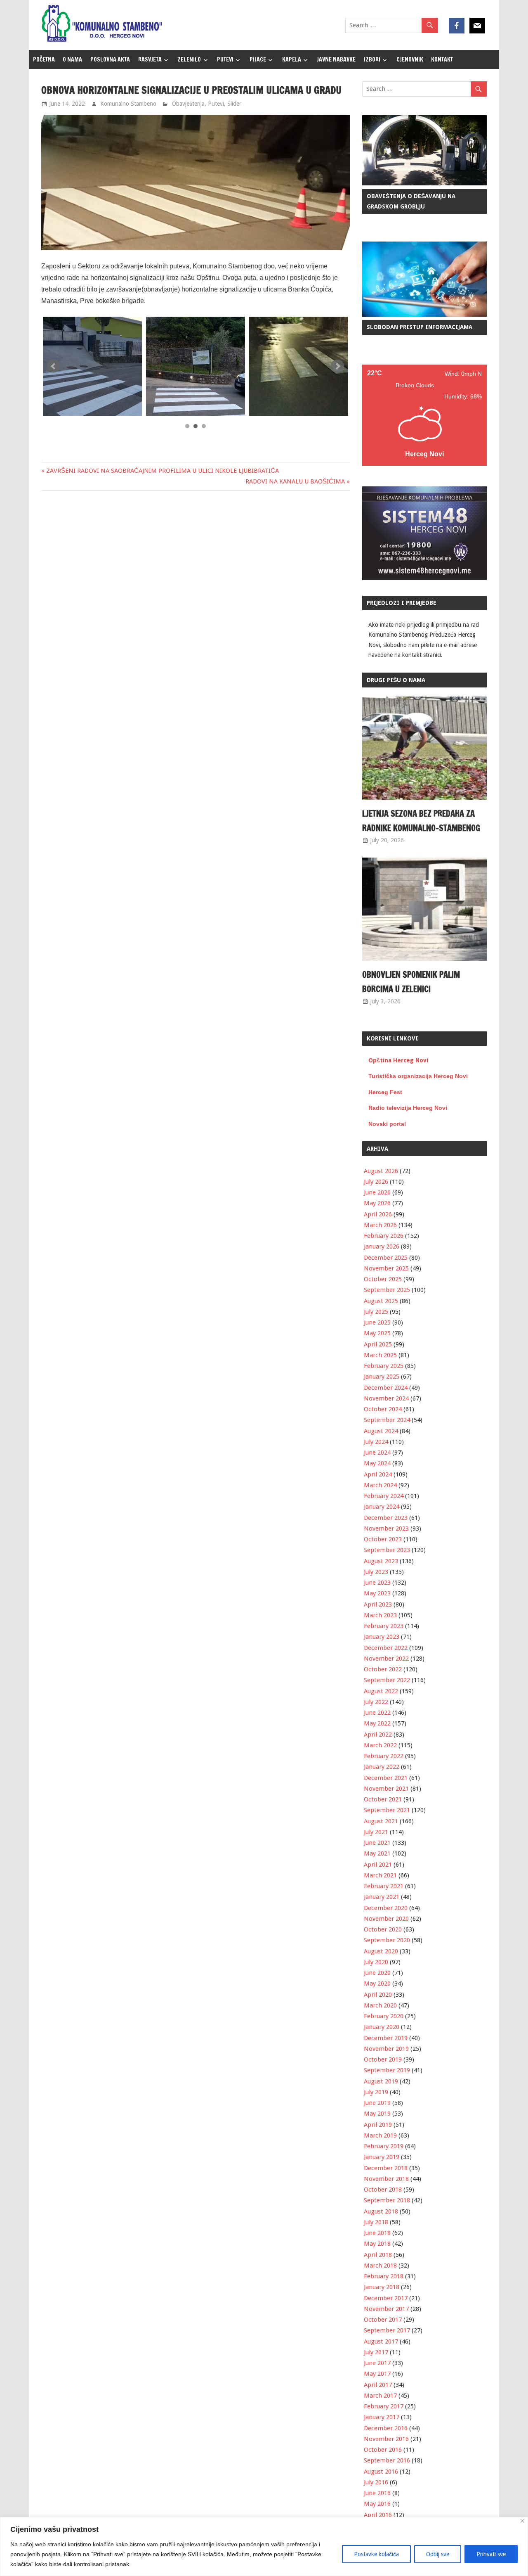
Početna (44, 59)
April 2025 (378, 1344)
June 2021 (377, 1843)
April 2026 (378, 1214)
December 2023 (386, 1518)
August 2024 (381, 1431)
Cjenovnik (410, 59)
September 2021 (387, 1810)
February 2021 (384, 1886)
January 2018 (382, 2287)
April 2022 (378, 1735)
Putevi (225, 59)
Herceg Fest (385, 1092)
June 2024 (377, 1453)
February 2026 (384, 1236)
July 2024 (376, 1442)
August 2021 (381, 1821)
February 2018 (384, 2276)
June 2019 (377, 2103)
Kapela (292, 59)
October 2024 (383, 1409)
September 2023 (387, 1550)
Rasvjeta (150, 59)
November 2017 (386, 2309)
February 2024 (384, 1496)
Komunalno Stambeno (128, 104)
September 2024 (387, 1420)
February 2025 (384, 1366)
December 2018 (386, 2168)
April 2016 (378, 2515)
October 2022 (383, 1669)
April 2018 (378, 2255)
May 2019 (377, 2114)
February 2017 (384, 2406)
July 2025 (376, 1312)
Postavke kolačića (376, 2554)
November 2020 (386, 1919)
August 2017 (381, 2341)
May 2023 (377, 1593)
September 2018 (387, 2200)
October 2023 (383, 1539)
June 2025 (377, 1322)
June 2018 (377, 2233)
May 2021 (377, 1853)
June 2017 (377, 2363)
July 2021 (376, 1832)
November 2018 (386, 2179)
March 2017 (380, 2396)
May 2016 (377, 2504)
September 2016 (387, 2460)
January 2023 (382, 1637)
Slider (234, 104)
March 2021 (380, 1875)
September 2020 (387, 1940)
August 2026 (381, 1171)
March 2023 (380, 1615)
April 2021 (378, 1865)
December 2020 (386, 1908)
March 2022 (380, 1745)
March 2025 (380, 1355)
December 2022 (386, 1648)
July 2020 (376, 1962)
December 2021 (386, 1778)
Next (337, 366)
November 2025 (386, 1268)
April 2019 (378, 2125)
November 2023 (386, 1529)
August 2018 (381, 2211)
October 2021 (383, 1799)
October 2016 (383, 2450)
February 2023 (384, 1626)
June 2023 (377, 1583)
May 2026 (377, 1203)
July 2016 (376, 2482)
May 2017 (377, 2374)
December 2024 (386, 1388)
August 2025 (381, 1301)
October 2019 (383, 2059)
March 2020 (380, 2005)
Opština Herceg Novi (398, 1060)
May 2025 (377, 1333)
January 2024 (382, 1507)
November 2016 (386, 2439)
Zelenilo (189, 59)
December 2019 (386, 2038)
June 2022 (377, 1713)
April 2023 (378, 1604)
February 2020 (384, 2016)
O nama (72, 59)
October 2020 (383, 1929)
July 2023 (376, 1572)
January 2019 (382, 2157)
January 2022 (382, 1767)
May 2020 (377, 1984)
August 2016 (381, 2472)
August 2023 (381, 1561)
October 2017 (383, 2320)
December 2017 (386, 2298)
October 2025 (383, 1279)
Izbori (372, 59)
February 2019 (384, 2146)
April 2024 (378, 1474)
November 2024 (386, 1398)
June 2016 (377, 2493)
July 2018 (376, 2222)
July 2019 (376, 2092)
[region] (264, 2546)
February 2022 (384, 1756)
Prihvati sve (491, 2554)
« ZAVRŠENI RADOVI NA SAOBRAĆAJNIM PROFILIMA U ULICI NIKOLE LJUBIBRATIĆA (160, 471)
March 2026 (380, 1225)
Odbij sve (438, 2554)
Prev (54, 366)
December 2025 (386, 1258)
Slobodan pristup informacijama (420, 327)
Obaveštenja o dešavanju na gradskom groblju (411, 201)
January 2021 (382, 1897)
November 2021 (386, 1789)
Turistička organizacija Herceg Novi (418, 1076)
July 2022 (376, 1702)
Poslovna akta (110, 59)
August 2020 (381, 1951)
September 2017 (387, 2330)
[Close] (522, 2521)
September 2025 (387, 1290)
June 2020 (377, 1973)
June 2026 (377, 1192)
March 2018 (380, 2266)
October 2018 (383, 2190)
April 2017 (378, 2385)
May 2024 (377, 1463)
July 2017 (376, 2352)
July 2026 (376, 1182)
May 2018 (377, 2244)
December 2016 (386, 2428)
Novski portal (387, 1124)
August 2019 (381, 2081)
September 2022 (387, 1680)
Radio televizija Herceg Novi (408, 1108)
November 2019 (386, 2049)
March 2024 (380, 1485)
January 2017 (382, 2417)
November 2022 (386, 1659)
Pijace (258, 59)
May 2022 (377, 1723)
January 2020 (382, 2027)
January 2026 (382, 1247)
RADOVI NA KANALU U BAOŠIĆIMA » (298, 481)
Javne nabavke (336, 59)
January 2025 (382, 1377)
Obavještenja (188, 104)
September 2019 (387, 2070)
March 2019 (380, 2135)
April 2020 (378, 1995)
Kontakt (442, 59)
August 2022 (381, 1691)
